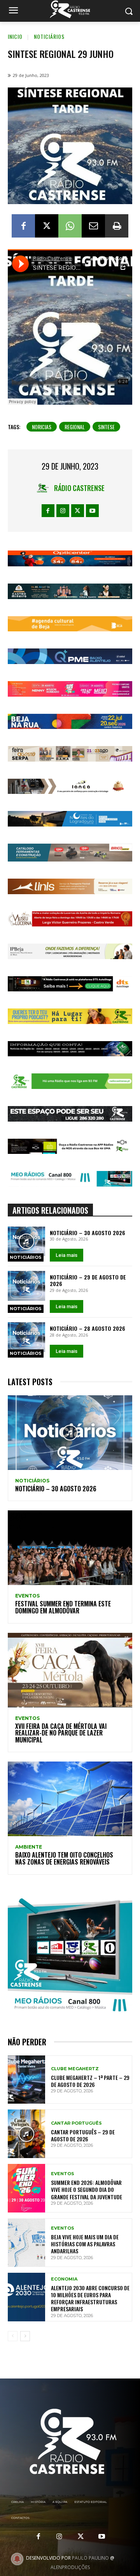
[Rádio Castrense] (70, 9)
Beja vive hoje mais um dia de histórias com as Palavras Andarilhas (85, 2244)
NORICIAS (42, 427)
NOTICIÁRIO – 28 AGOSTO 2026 (87, 1328)
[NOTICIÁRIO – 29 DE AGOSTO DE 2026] (26, 1286)
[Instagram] (63, 511)
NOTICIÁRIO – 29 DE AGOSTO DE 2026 (88, 1280)
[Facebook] (23, 226)
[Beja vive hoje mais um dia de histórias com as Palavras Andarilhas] (26, 2243)
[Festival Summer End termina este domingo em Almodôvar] (70, 1548)
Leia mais (66, 1255)
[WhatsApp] (70, 226)
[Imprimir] (117, 226)
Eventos (27, 1596)
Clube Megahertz (75, 2069)
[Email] (93, 226)
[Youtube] (92, 511)
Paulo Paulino (90, 2558)
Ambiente (29, 1847)
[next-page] (25, 2336)
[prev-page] (13, 2336)
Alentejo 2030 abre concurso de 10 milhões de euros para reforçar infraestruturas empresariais (90, 2298)
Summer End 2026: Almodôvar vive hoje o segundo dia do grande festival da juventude (87, 2189)
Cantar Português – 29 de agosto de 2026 (83, 2135)
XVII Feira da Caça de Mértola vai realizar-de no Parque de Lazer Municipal (61, 1733)
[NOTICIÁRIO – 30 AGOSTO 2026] (26, 1242)
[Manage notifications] (17, 2559)
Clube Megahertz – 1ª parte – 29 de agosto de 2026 (90, 2081)
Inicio (15, 36)
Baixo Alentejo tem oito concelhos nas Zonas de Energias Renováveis (64, 1858)
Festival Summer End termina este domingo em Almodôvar (63, 1607)
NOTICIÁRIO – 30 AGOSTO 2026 (87, 1233)
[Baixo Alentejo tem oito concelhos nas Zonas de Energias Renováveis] (70, 1799)
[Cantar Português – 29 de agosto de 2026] (26, 2134)
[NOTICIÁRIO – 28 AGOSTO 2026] (26, 1337)
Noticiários (49, 36)
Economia (64, 2279)
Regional (75, 427)
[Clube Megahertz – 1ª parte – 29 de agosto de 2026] (26, 2080)
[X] (47, 226)
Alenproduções (70, 2567)
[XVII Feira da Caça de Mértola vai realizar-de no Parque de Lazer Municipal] (70, 1670)
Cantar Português (76, 2123)
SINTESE (106, 427)
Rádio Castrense (79, 488)
